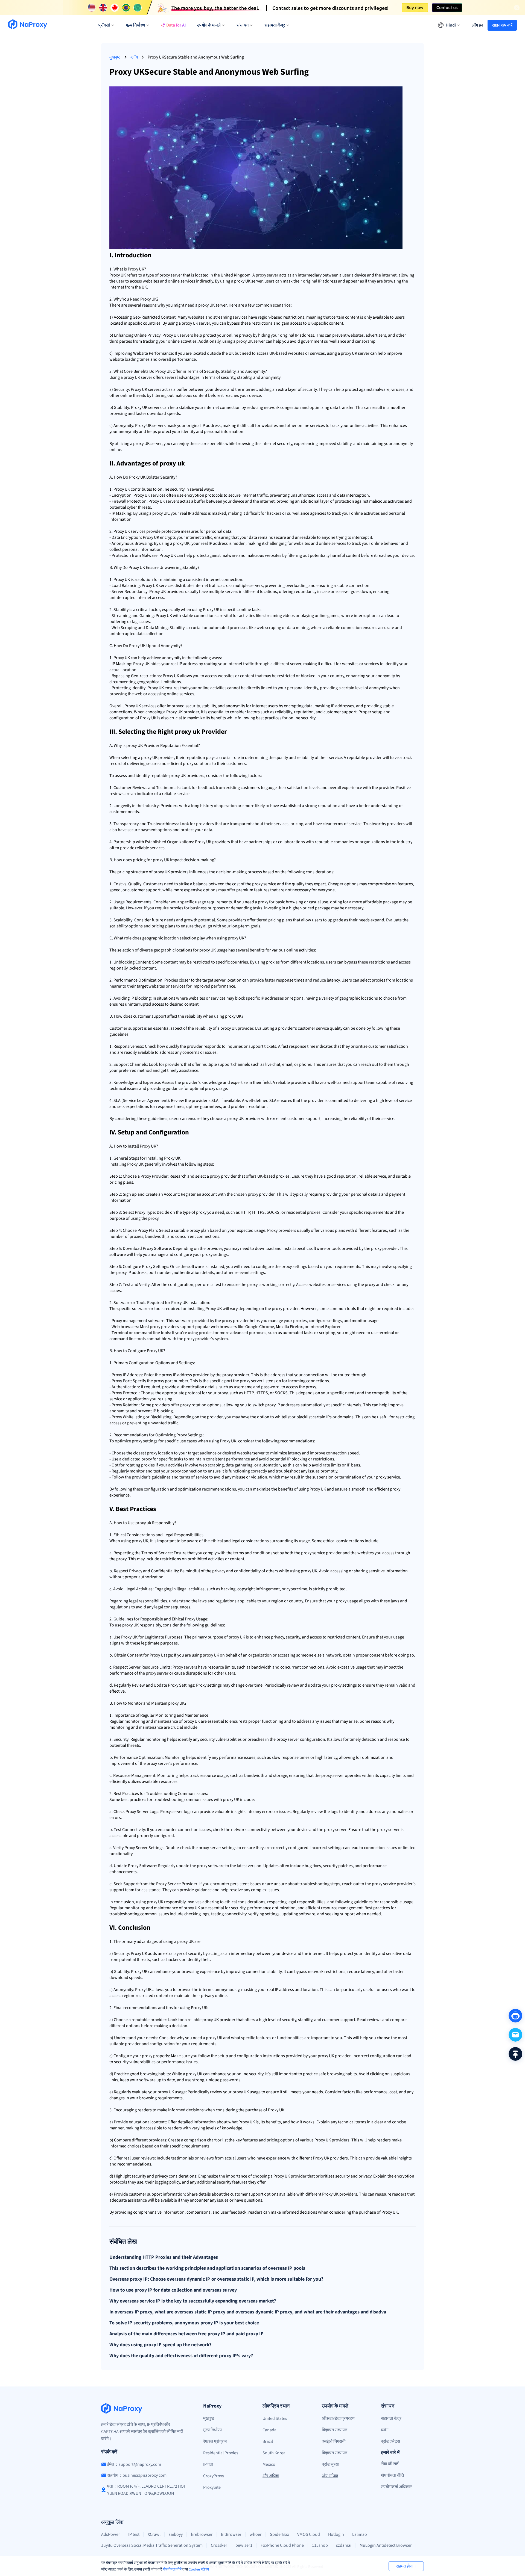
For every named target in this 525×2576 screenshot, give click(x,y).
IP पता (208, 2464)
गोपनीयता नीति (173, 2569)
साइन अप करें (502, 25)
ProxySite (212, 2487)
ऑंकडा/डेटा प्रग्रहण (338, 2418)
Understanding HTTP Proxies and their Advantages (164, 2257)
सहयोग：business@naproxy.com (137, 2475)
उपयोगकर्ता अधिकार (396, 2487)
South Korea (274, 2453)
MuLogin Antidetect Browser (386, 2545)
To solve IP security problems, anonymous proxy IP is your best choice (184, 2323)
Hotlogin (336, 2534)
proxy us (213, 1088)
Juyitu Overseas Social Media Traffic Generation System (152, 2545)
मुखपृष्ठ (115, 57)
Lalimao (360, 2534)
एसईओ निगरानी (334, 2441)
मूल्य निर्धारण (213, 2430)
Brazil (268, 2441)
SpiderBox (279, 2534)
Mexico (269, 2464)
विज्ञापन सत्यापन (335, 2430)
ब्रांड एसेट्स (390, 2441)
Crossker (219, 2545)
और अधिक (271, 2476)
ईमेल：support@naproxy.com (134, 2464)
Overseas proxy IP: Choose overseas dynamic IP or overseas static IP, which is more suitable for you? (216, 2279)
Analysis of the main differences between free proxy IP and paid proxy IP (186, 2334)
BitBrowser (231, 2534)
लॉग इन (477, 25)
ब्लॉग (134, 57)
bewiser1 (244, 2545)
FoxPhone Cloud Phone (282, 2545)
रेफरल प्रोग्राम (215, 2441)
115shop (320, 2545)
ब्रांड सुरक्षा (331, 2464)
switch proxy (264, 1405)
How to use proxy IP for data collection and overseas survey (173, 2290)
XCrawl (154, 2534)
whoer (256, 2534)
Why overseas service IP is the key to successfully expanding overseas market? (193, 2301)
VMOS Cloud (309, 2534)
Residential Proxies (221, 2453)
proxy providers (164, 1327)
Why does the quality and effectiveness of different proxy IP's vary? (181, 2356)
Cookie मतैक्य (199, 2569)
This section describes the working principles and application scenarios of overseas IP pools (207, 2268)
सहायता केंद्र (391, 2418)
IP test (134, 2534)
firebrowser (202, 2534)
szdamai (344, 2545)
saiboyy (176, 2534)
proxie (175, 908)
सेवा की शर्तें (390, 2464)
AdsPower (111, 2534)
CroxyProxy (214, 2476)
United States (275, 2418)
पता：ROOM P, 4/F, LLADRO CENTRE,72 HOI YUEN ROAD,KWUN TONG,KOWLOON (146, 2490)
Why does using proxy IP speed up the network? (160, 2345)
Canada (269, 2430)
